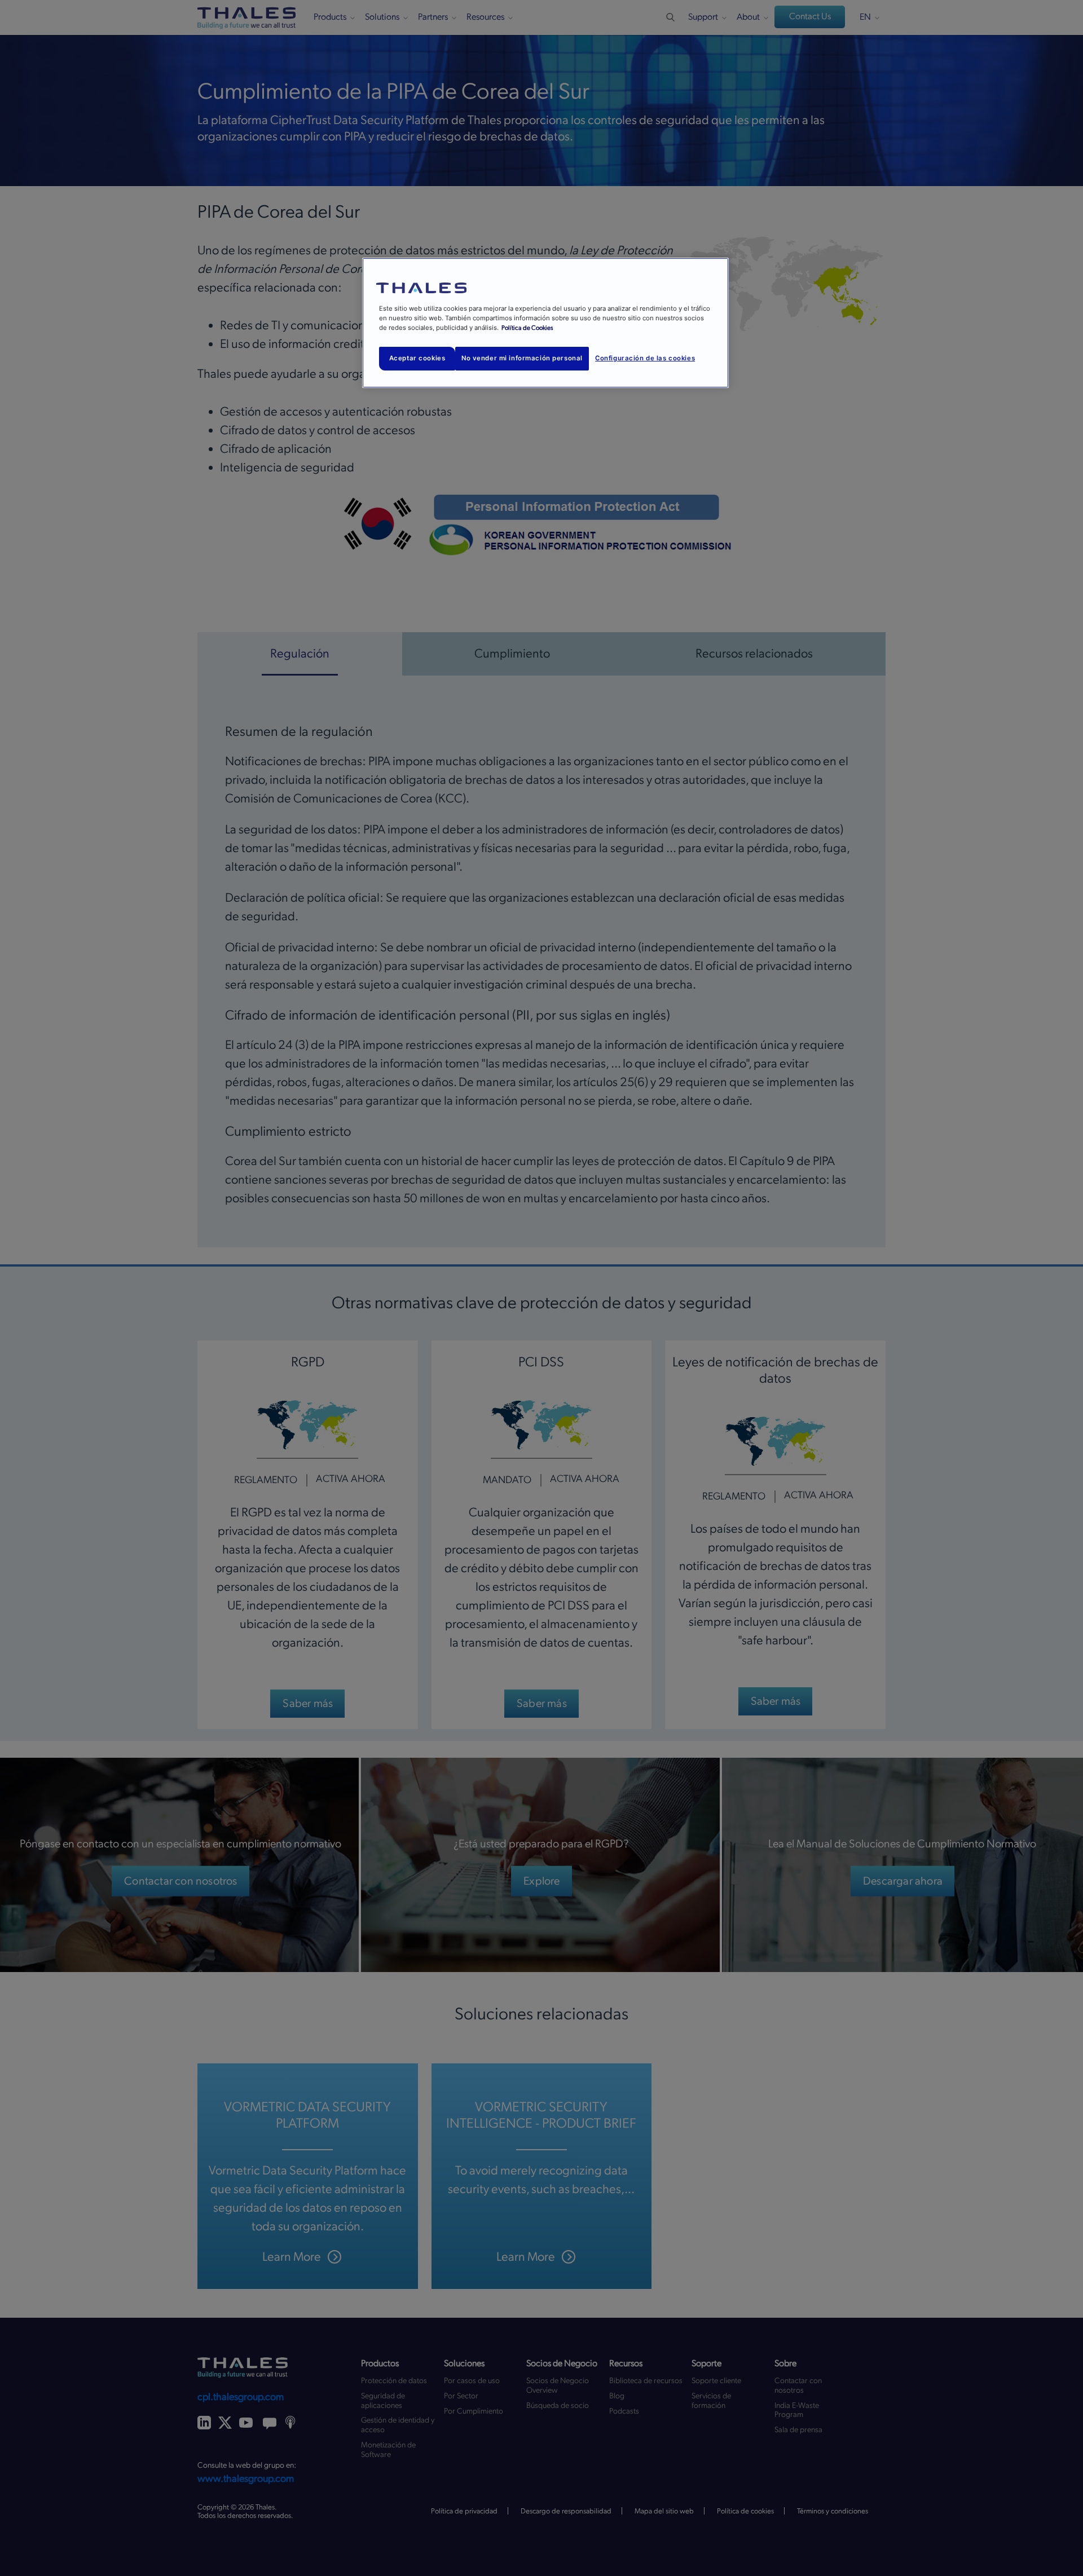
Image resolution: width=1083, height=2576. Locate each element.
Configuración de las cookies (645, 358)
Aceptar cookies (417, 358)
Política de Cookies (527, 328)
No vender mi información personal (522, 358)
